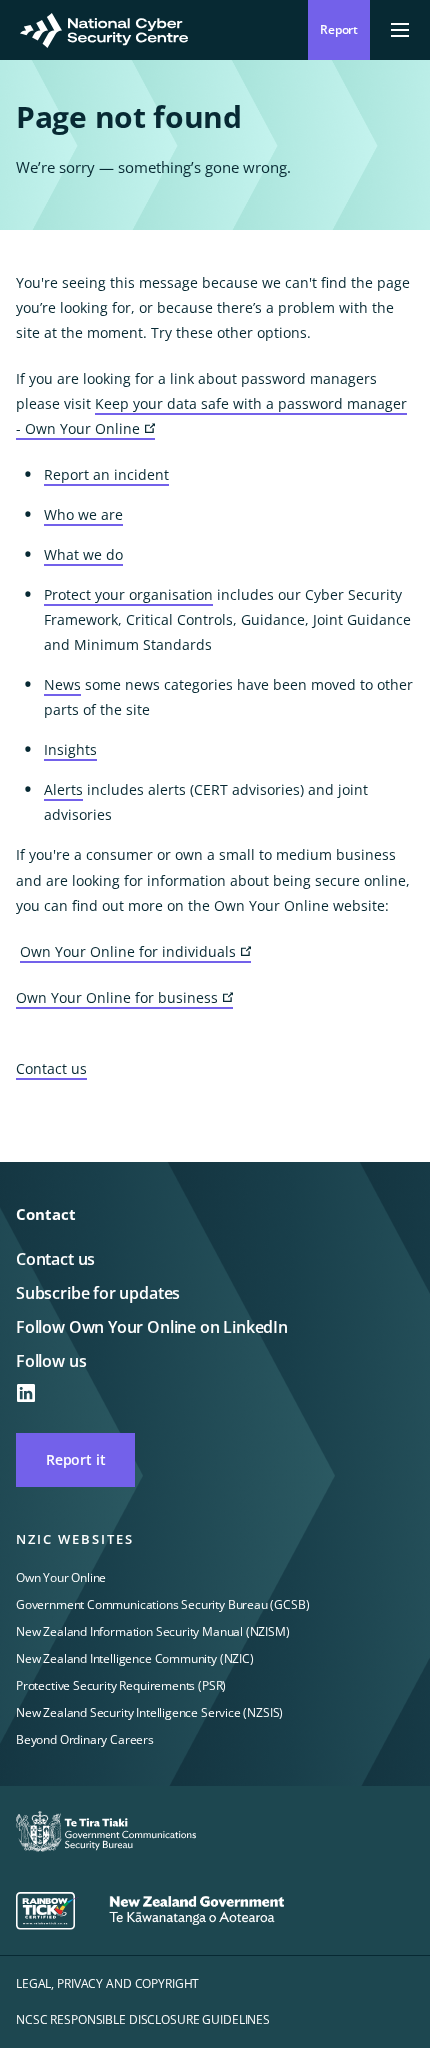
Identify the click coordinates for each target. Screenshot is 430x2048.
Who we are (83, 514)
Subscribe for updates (98, 1293)
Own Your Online (61, 1577)
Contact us (51, 1068)
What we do (83, 554)
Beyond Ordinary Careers (85, 1739)
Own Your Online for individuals (135, 952)
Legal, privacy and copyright (107, 1983)
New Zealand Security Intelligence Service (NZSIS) (149, 1712)
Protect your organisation (128, 594)
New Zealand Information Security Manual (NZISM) (153, 1631)
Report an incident (106, 474)
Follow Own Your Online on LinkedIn (152, 1327)
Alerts (63, 789)
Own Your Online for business (124, 998)
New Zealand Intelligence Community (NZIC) (135, 1658)
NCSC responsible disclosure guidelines (143, 2019)
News (62, 684)
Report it (75, 1459)
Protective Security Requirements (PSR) (121, 1685)
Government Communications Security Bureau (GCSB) (162, 1604)
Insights (70, 749)
